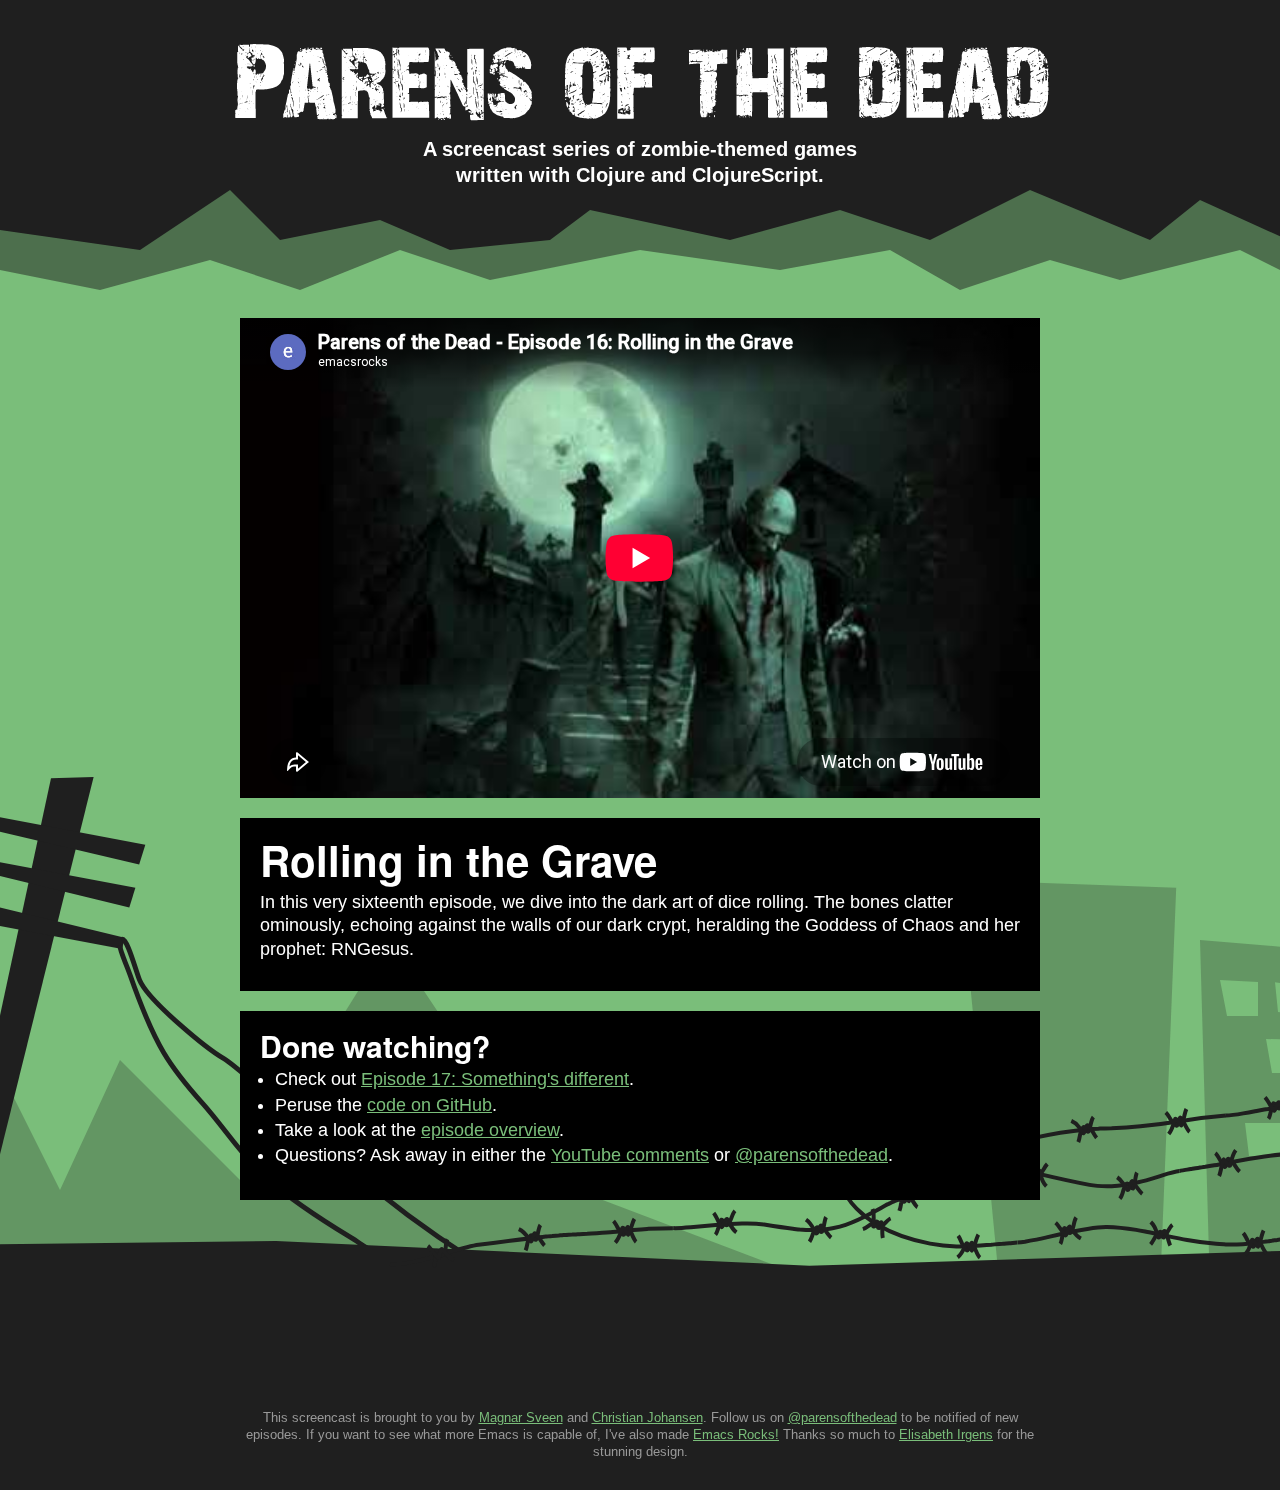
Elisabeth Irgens (946, 1434)
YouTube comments (630, 1155)
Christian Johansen (647, 1417)
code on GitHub (429, 1105)
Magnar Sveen (521, 1417)
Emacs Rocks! (736, 1434)
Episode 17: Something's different (495, 1079)
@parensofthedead (811, 1155)
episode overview (490, 1130)
